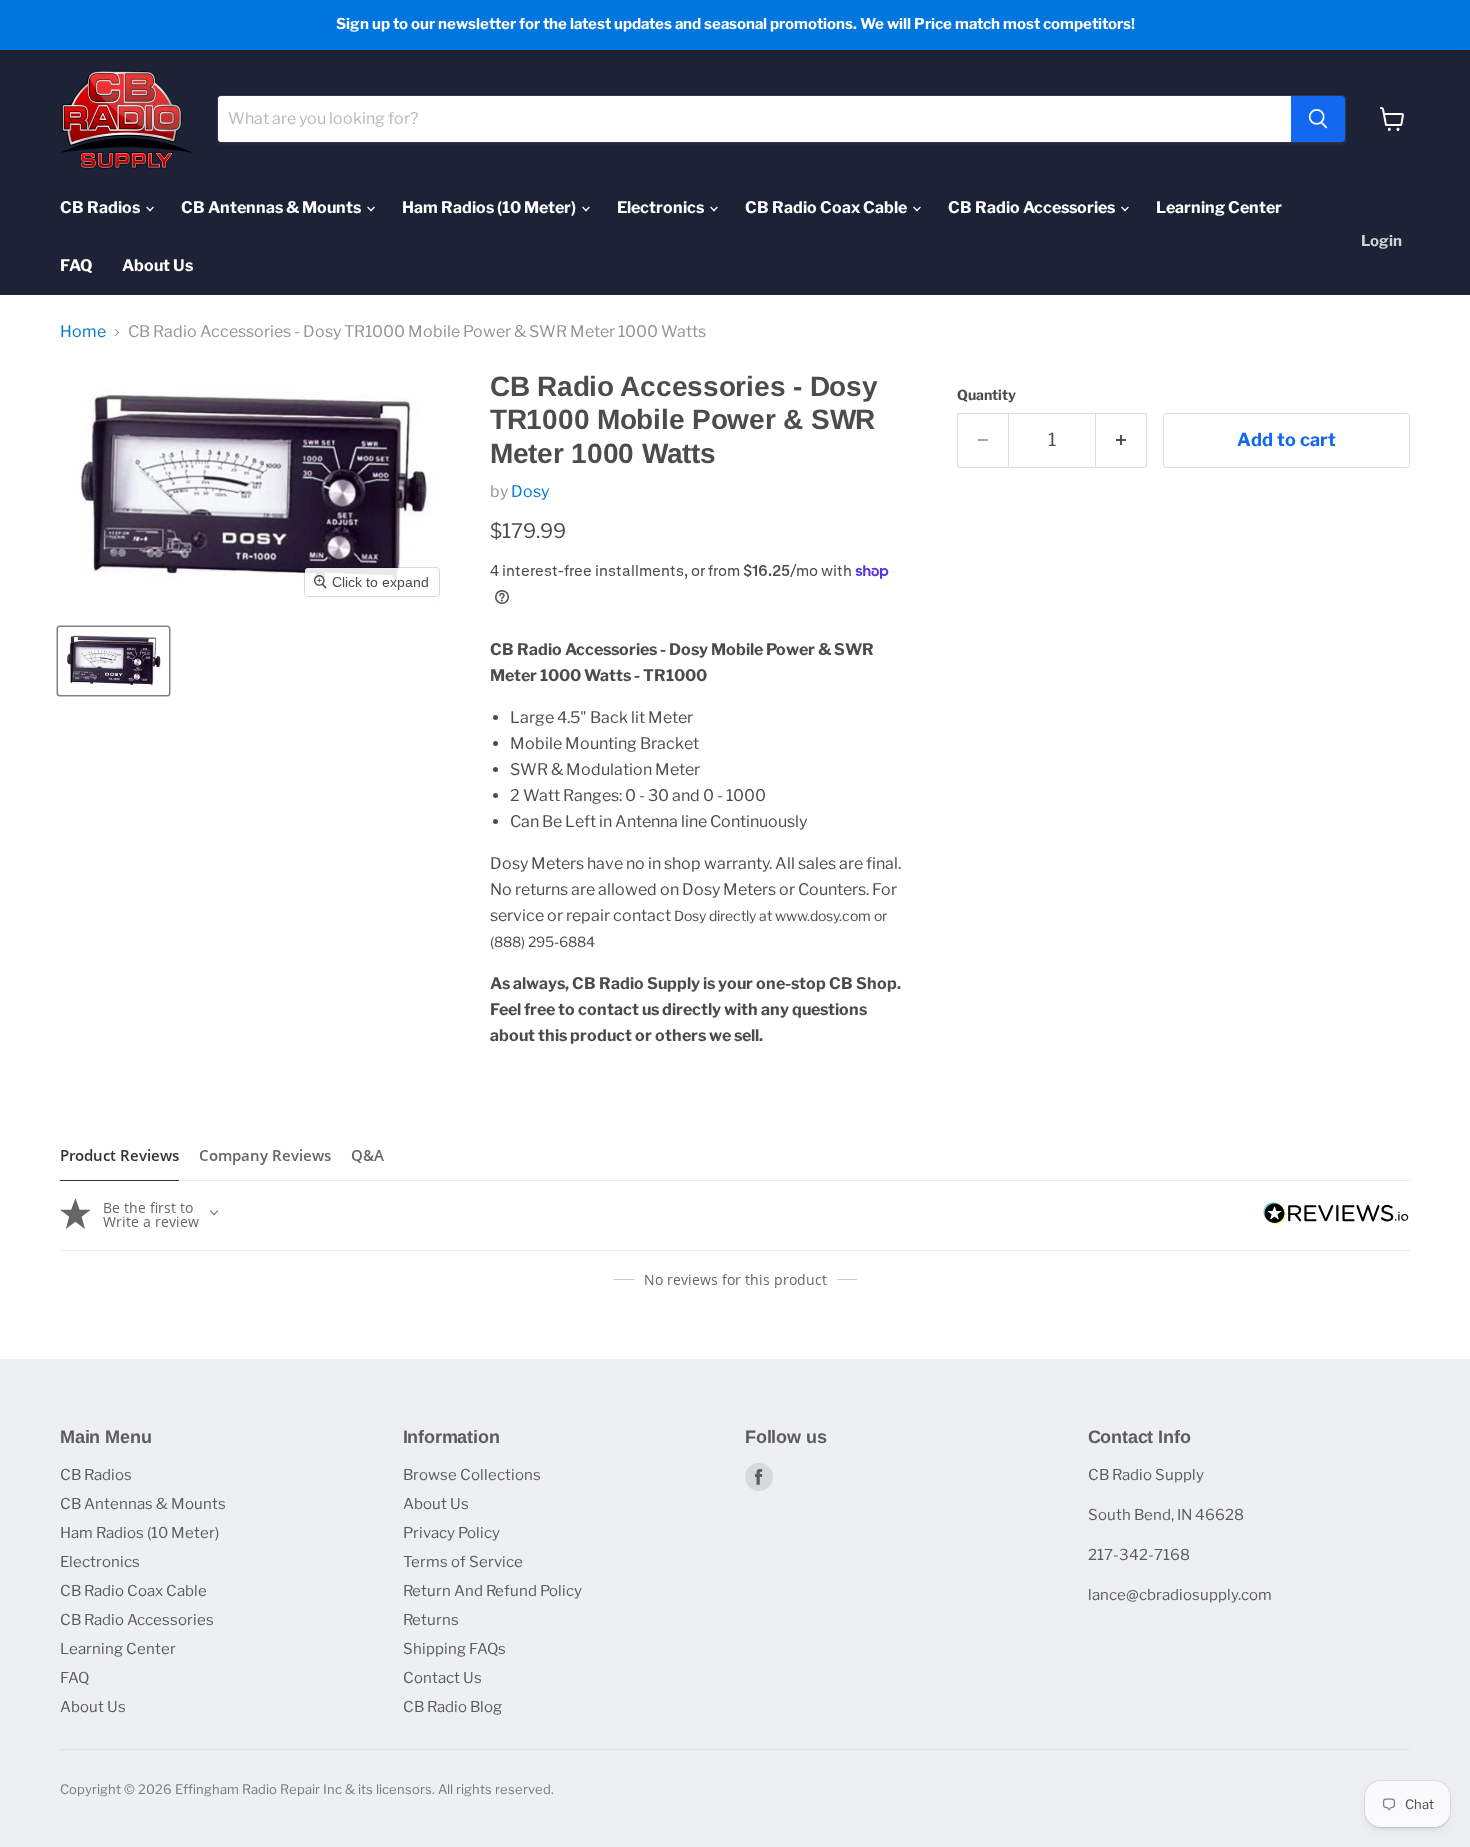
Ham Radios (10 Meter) (490, 207)
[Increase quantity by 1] (1121, 440)
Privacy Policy (451, 1533)
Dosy (530, 491)
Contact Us (442, 1678)
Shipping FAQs (454, 1649)
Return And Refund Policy (492, 1591)
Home (83, 332)
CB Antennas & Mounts (272, 207)
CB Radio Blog (452, 1707)
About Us (157, 265)
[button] (113, 661)
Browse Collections (472, 1475)
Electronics (662, 207)
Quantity (986, 395)
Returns (431, 1620)
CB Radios (101, 207)
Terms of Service (463, 1562)
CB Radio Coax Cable (827, 207)
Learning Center (1219, 207)
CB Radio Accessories (1033, 207)
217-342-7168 (1139, 1555)
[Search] (1318, 119)
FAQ (76, 265)
